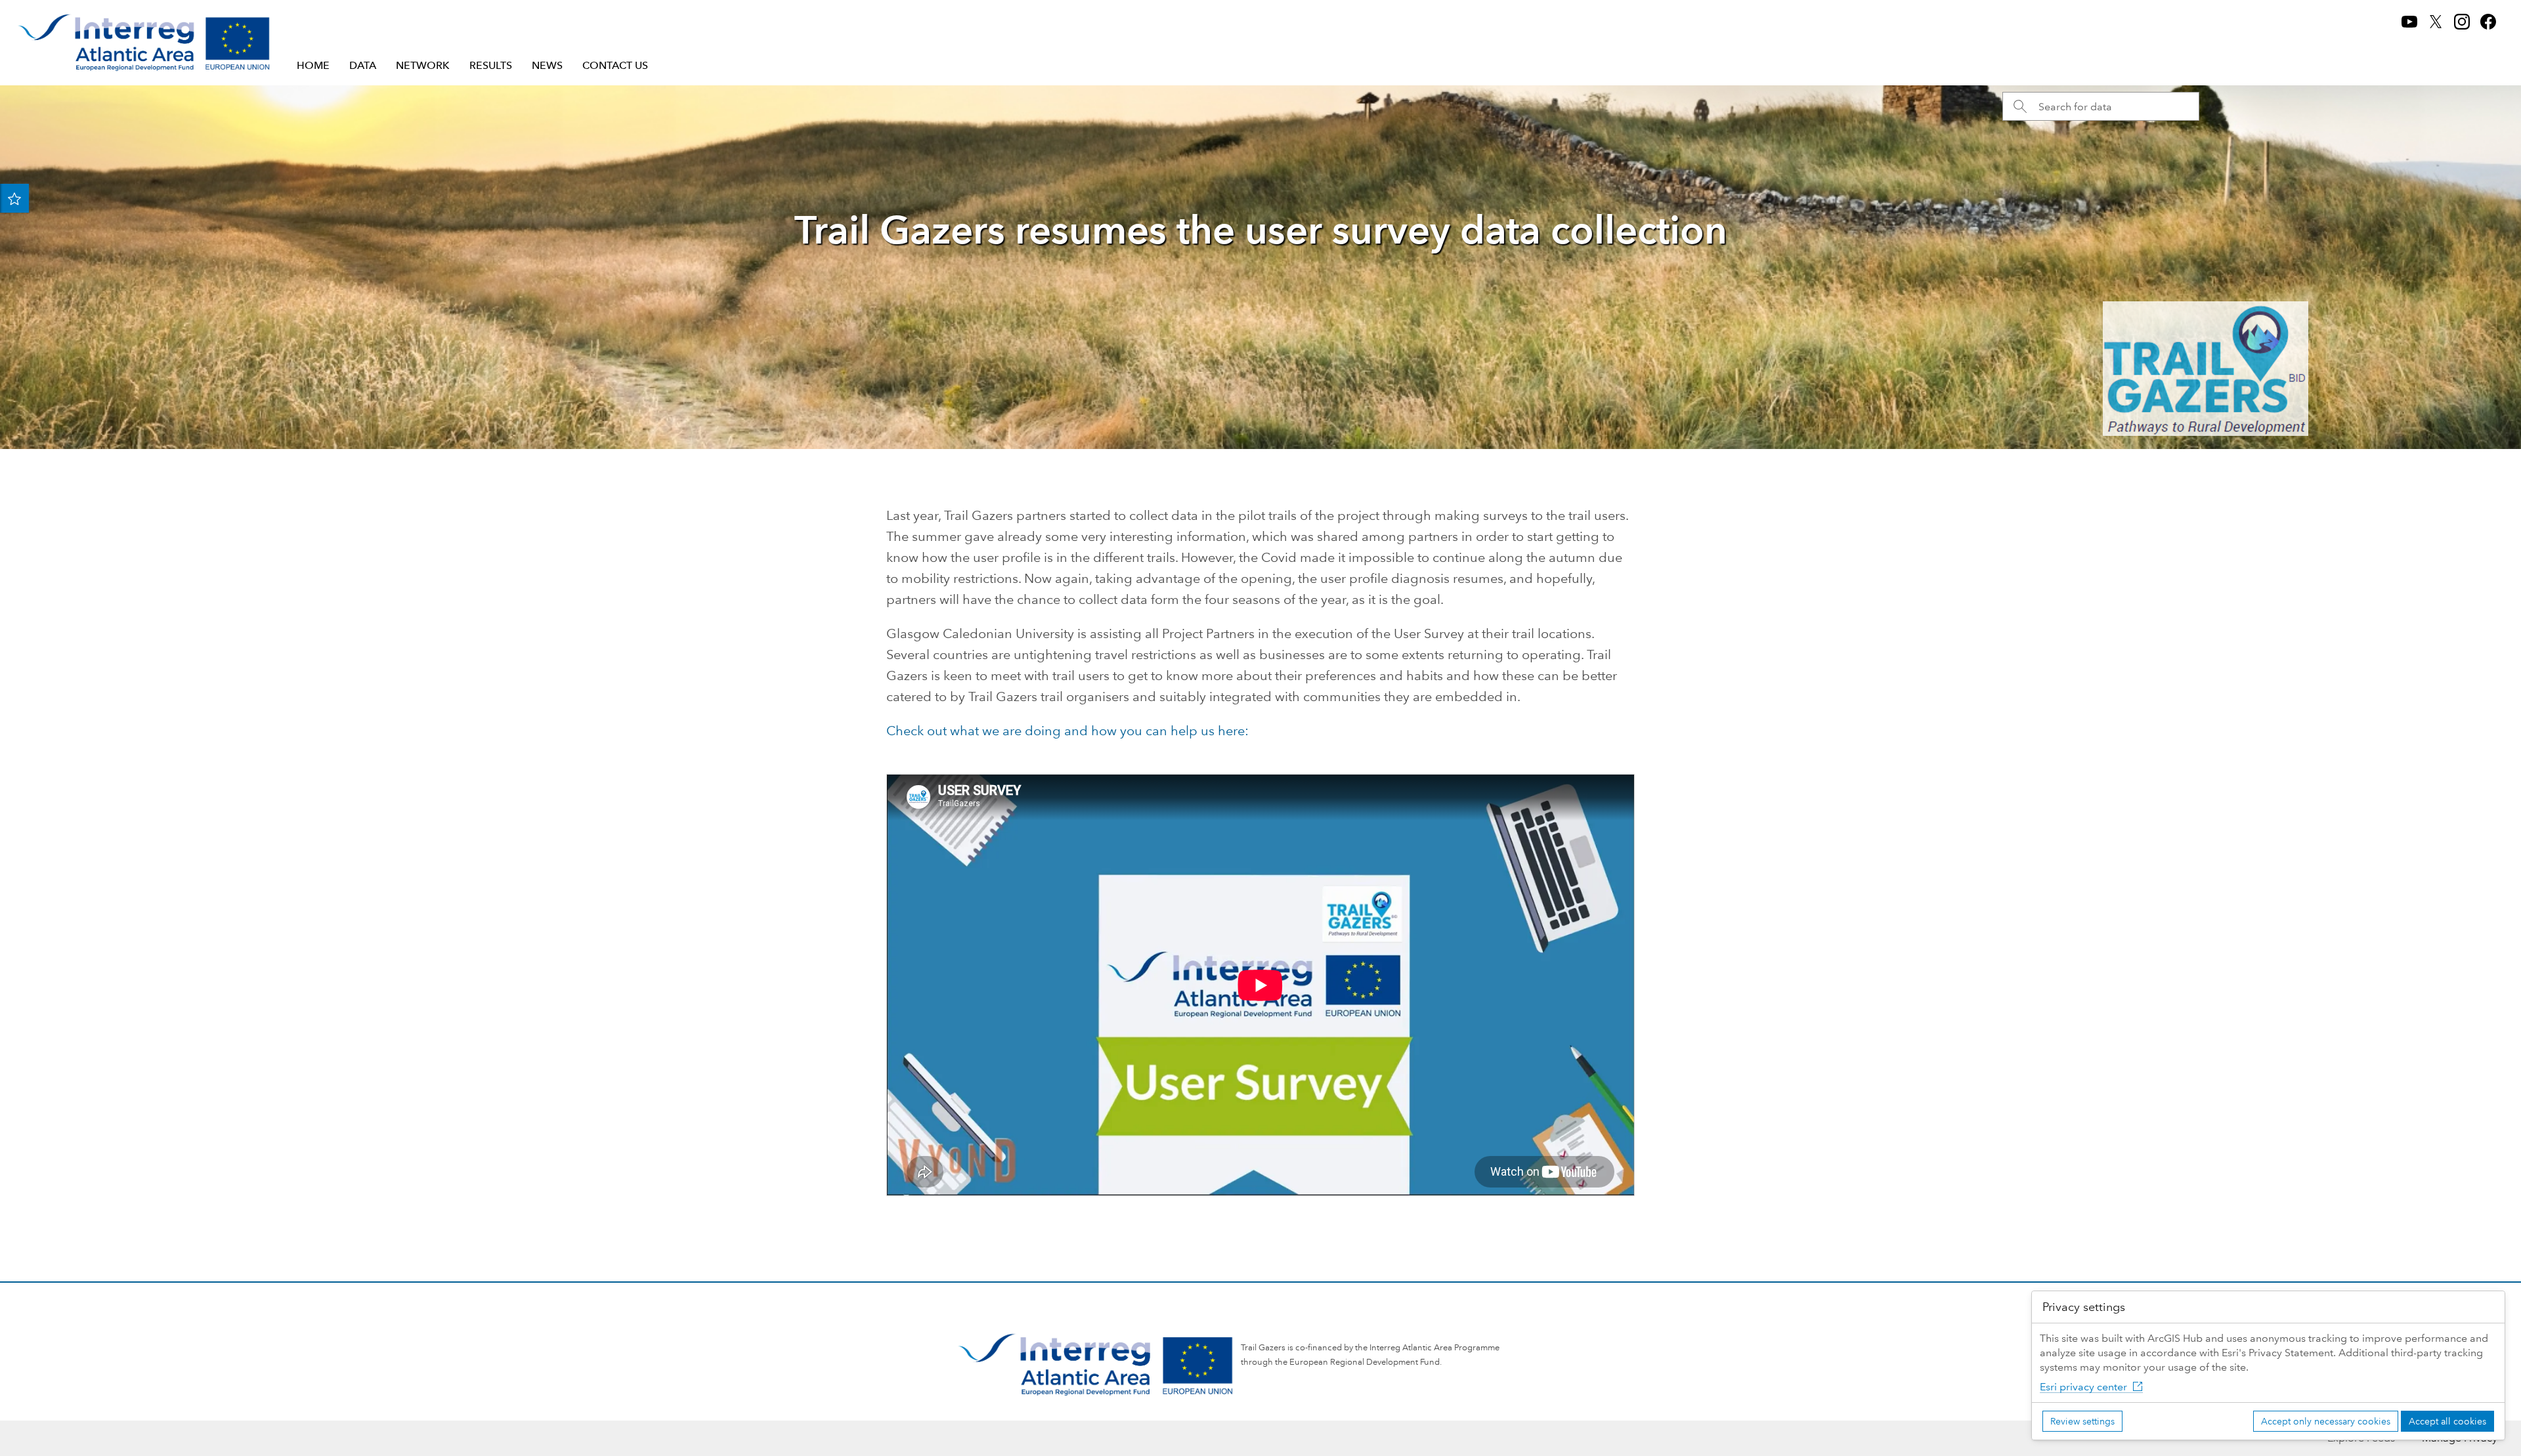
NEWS (547, 65)
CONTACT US (615, 65)
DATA (363, 65)
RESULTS (491, 65)
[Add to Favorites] (14, 198)
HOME (313, 65)
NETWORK (423, 65)
